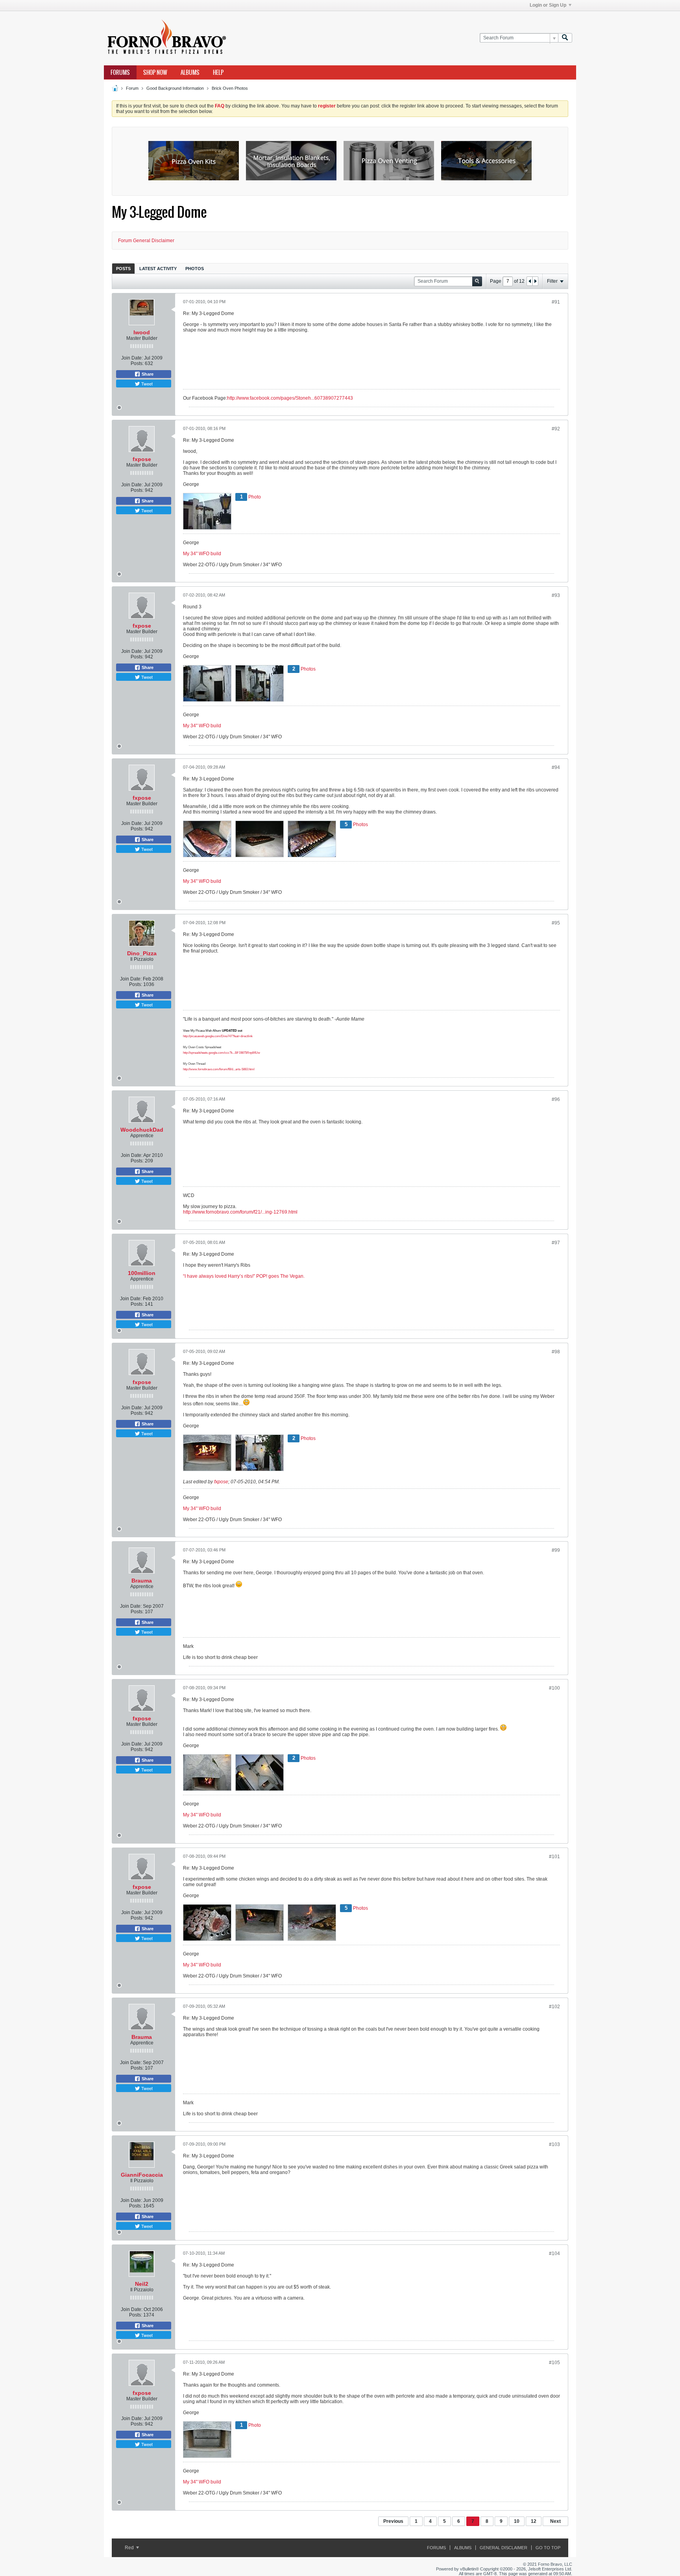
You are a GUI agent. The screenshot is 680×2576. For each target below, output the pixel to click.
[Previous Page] (530, 281)
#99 (556, 1550)
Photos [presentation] (195, 269)
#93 (556, 595)
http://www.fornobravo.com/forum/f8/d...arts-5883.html (219, 1069)
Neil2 (142, 2284)
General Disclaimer (504, 2548)
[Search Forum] (565, 38)
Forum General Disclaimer (146, 241)
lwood (142, 332)
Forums (120, 72)
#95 (556, 923)
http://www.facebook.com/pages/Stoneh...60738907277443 (290, 398)
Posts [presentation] (123, 269)
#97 (556, 1243)
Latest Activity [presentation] (158, 269)
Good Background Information (175, 88)
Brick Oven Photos (230, 88)
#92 (556, 429)
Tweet (146, 384)
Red (130, 2548)
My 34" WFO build (202, 554)
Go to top (548, 2548)
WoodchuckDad (142, 1130)
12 (534, 2521)
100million (142, 1273)
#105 (554, 2363)
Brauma (142, 1581)
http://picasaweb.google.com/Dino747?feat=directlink (218, 1036)
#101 (554, 1857)
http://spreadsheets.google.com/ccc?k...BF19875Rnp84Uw (222, 1053)
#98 (556, 1352)
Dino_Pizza (142, 953)
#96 (556, 1099)
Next (555, 2521)
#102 (554, 2007)
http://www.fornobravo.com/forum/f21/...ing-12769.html (240, 1212)
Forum (132, 88)
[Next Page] (535, 281)
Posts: (137, 363)
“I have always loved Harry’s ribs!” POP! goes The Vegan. (244, 1276)
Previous (393, 2521)
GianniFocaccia (142, 2175)
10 (517, 2521)
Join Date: (132, 358)
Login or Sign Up (548, 5)
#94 (556, 767)
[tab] (123, 268)
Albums (190, 72)
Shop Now (155, 72)
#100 (554, 1688)
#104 (554, 2254)
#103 (554, 2144)
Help (218, 72)
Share (147, 374)
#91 (556, 302)
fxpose (142, 459)
